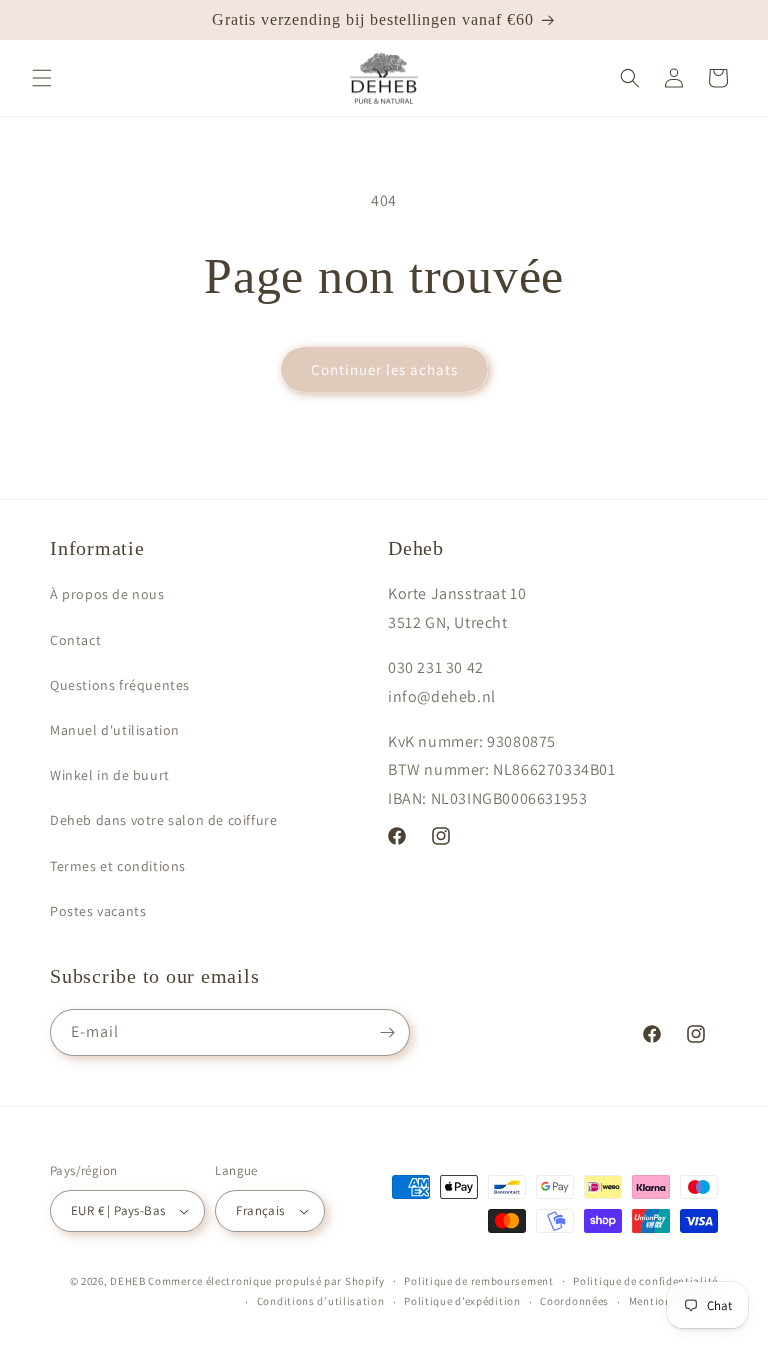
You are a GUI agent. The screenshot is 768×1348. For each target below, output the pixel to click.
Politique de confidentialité (645, 1281)
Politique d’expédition (462, 1301)
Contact (75, 640)
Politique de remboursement (478, 1281)
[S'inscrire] (387, 1032)
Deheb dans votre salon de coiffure (163, 820)
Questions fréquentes (120, 685)
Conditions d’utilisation (321, 1301)
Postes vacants (98, 911)
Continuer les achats (384, 369)
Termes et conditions (118, 866)
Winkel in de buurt (110, 775)
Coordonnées (574, 1301)
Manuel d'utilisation (115, 730)
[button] (42, 78)
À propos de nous (107, 594)
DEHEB (128, 1281)
